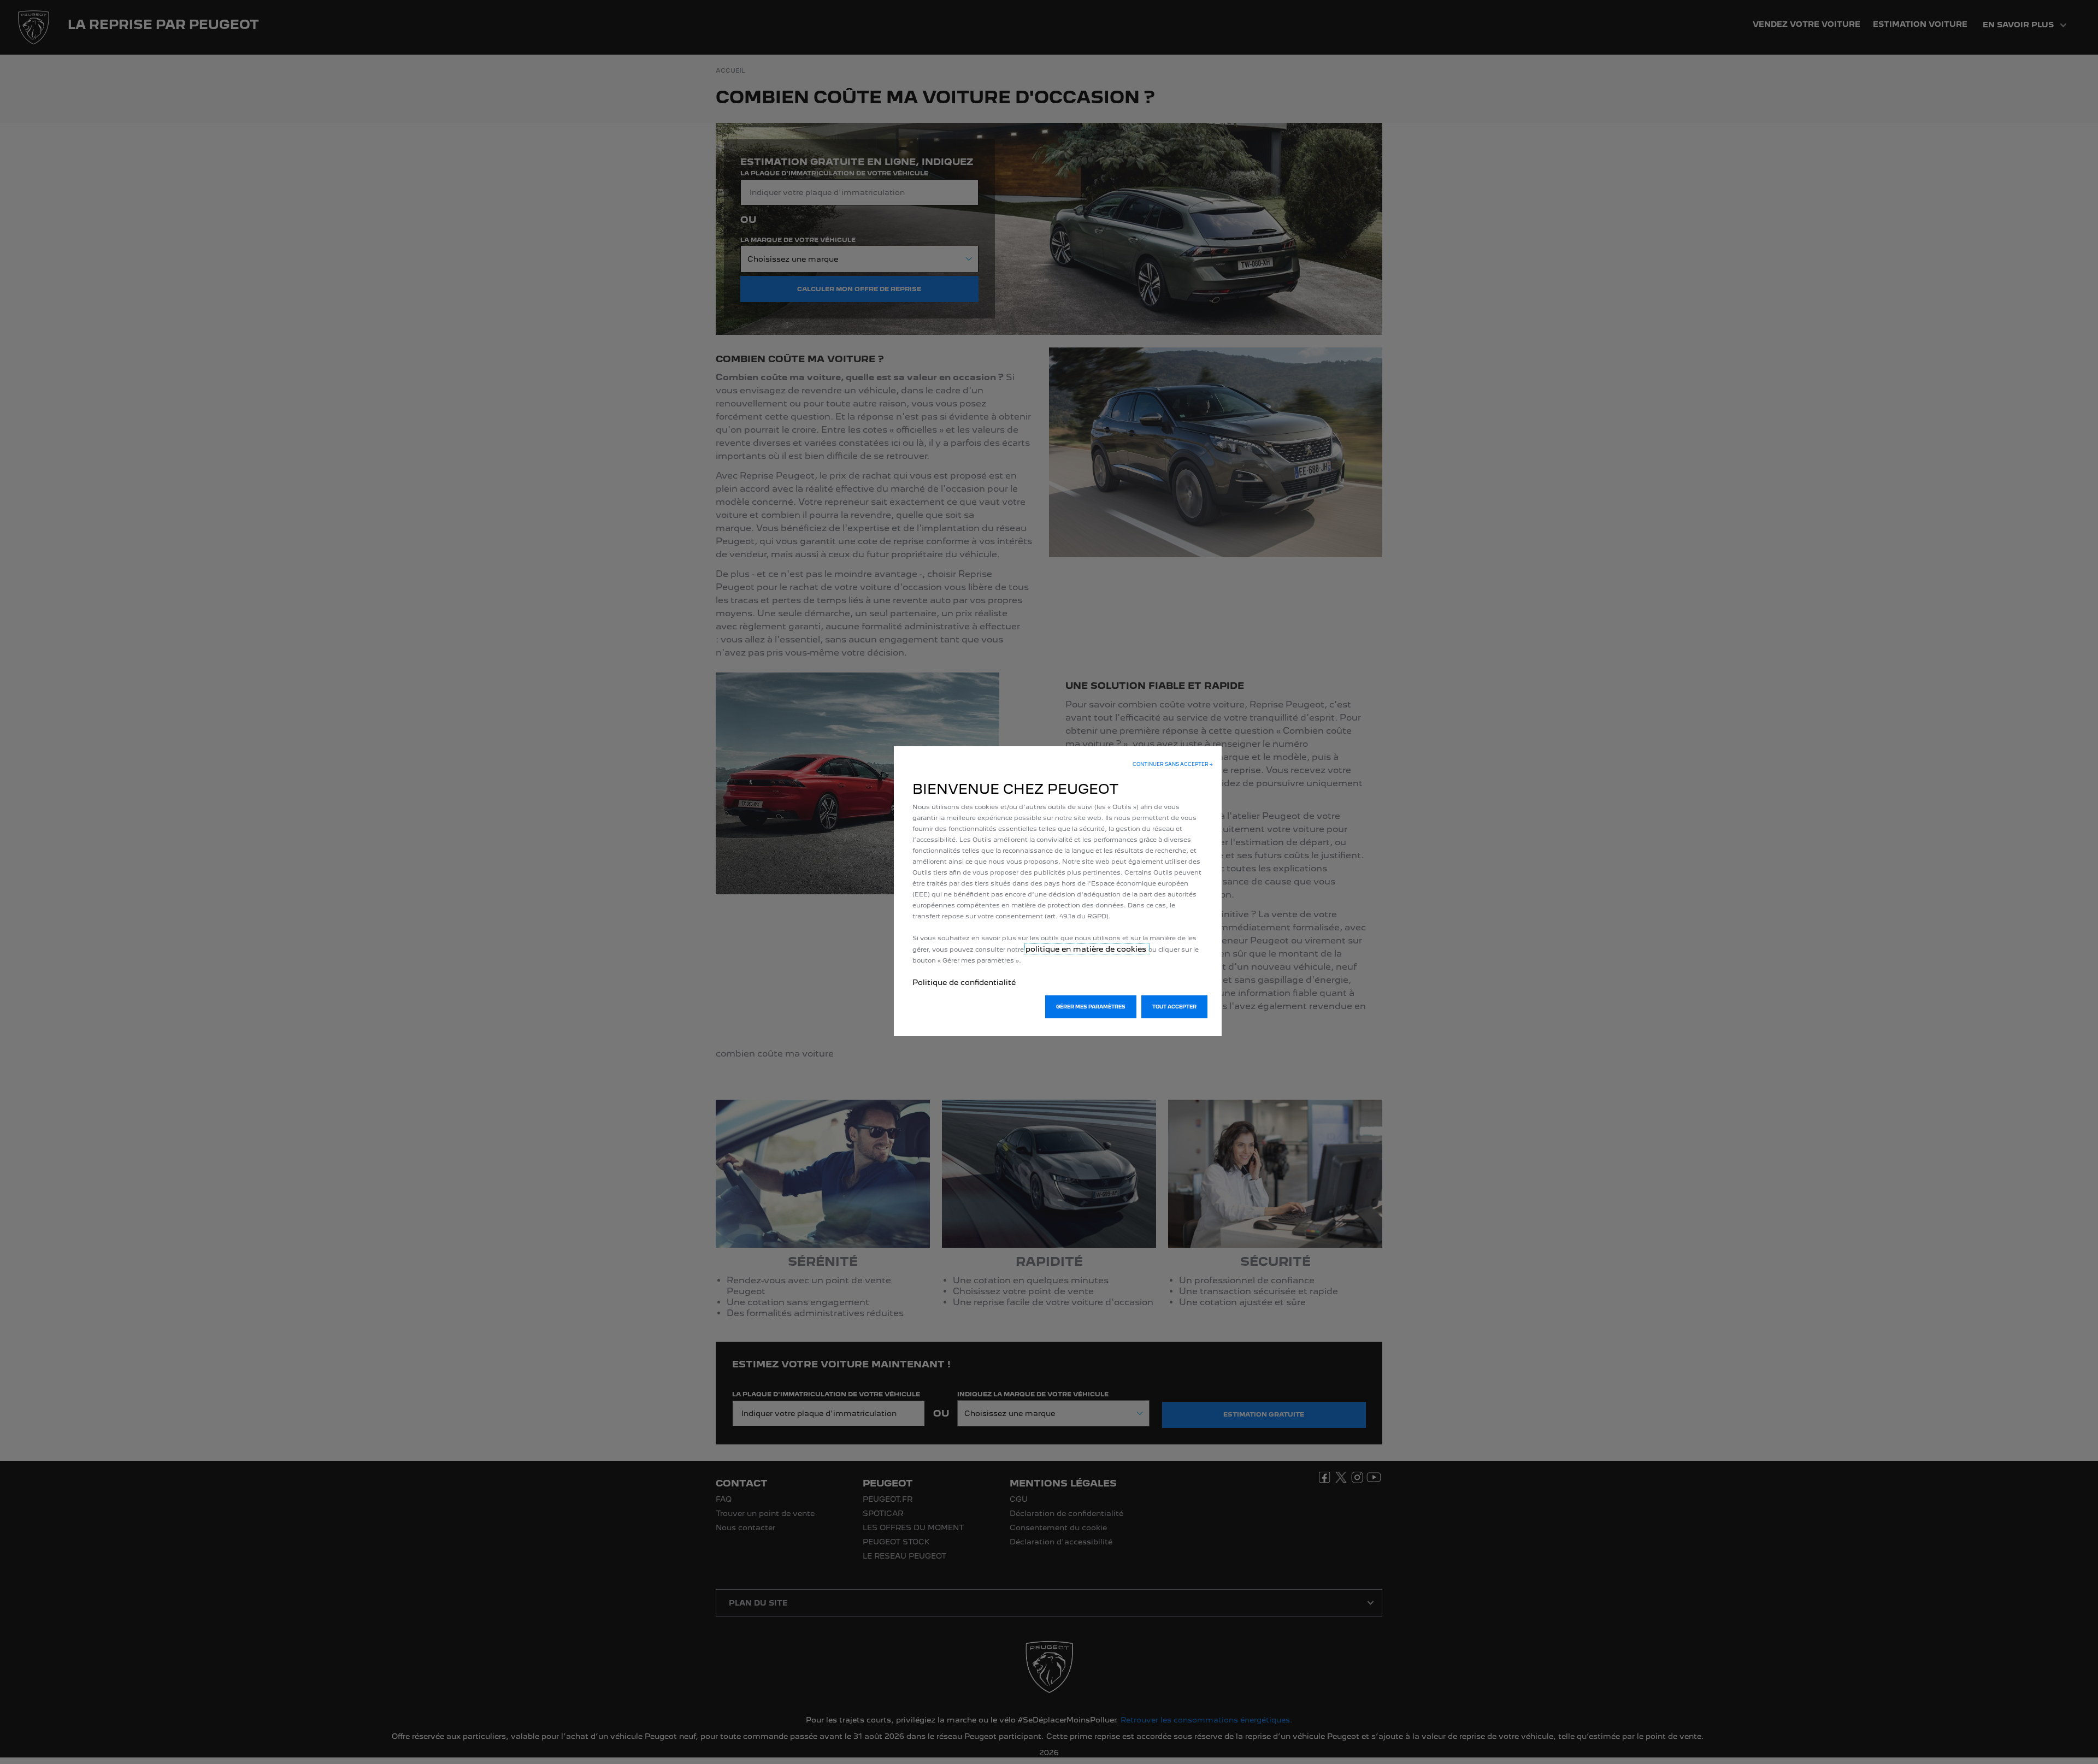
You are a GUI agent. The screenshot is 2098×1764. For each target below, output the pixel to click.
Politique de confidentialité (964, 982)
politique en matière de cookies (1087, 949)
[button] (1173, 764)
